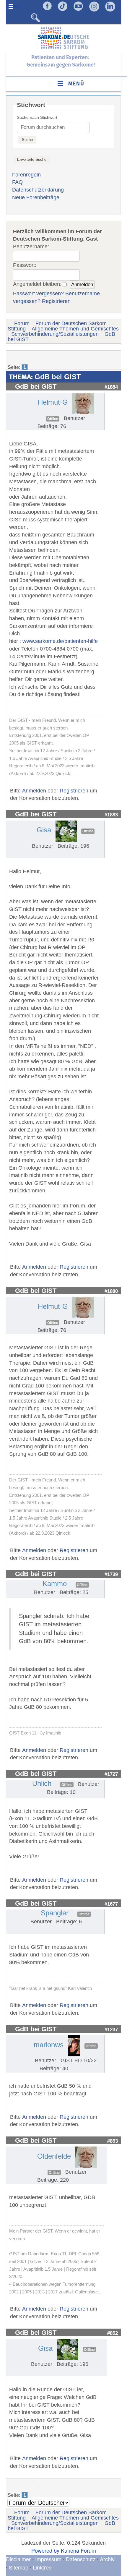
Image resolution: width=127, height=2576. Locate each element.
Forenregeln (26, 175)
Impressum (48, 2559)
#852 (113, 2333)
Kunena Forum (78, 2550)
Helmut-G (53, 402)
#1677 (111, 1904)
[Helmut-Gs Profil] (83, 403)
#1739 (111, 1574)
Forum (22, 323)
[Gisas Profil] (66, 831)
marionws (49, 2045)
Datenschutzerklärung (38, 190)
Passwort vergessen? (38, 294)
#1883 (111, 815)
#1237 (111, 2029)
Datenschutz (81, 2559)
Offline (53, 419)
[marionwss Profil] (74, 2045)
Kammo (55, 1584)
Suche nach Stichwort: (38, 117)
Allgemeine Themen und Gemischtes (75, 329)
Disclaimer (18, 2559)
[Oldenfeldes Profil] (86, 2157)
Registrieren (56, 301)
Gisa (44, 830)
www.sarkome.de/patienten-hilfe (60, 641)
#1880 (111, 1291)
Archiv (107, 2559)
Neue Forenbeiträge (36, 197)
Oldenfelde (54, 2156)
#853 (113, 2141)
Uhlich (42, 1783)
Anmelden (34, 791)
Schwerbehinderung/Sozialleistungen (55, 334)
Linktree (42, 2567)
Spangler (55, 1913)
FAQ (17, 182)
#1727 (111, 1774)
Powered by (45, 2550)
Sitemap (19, 2567)
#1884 (111, 387)
